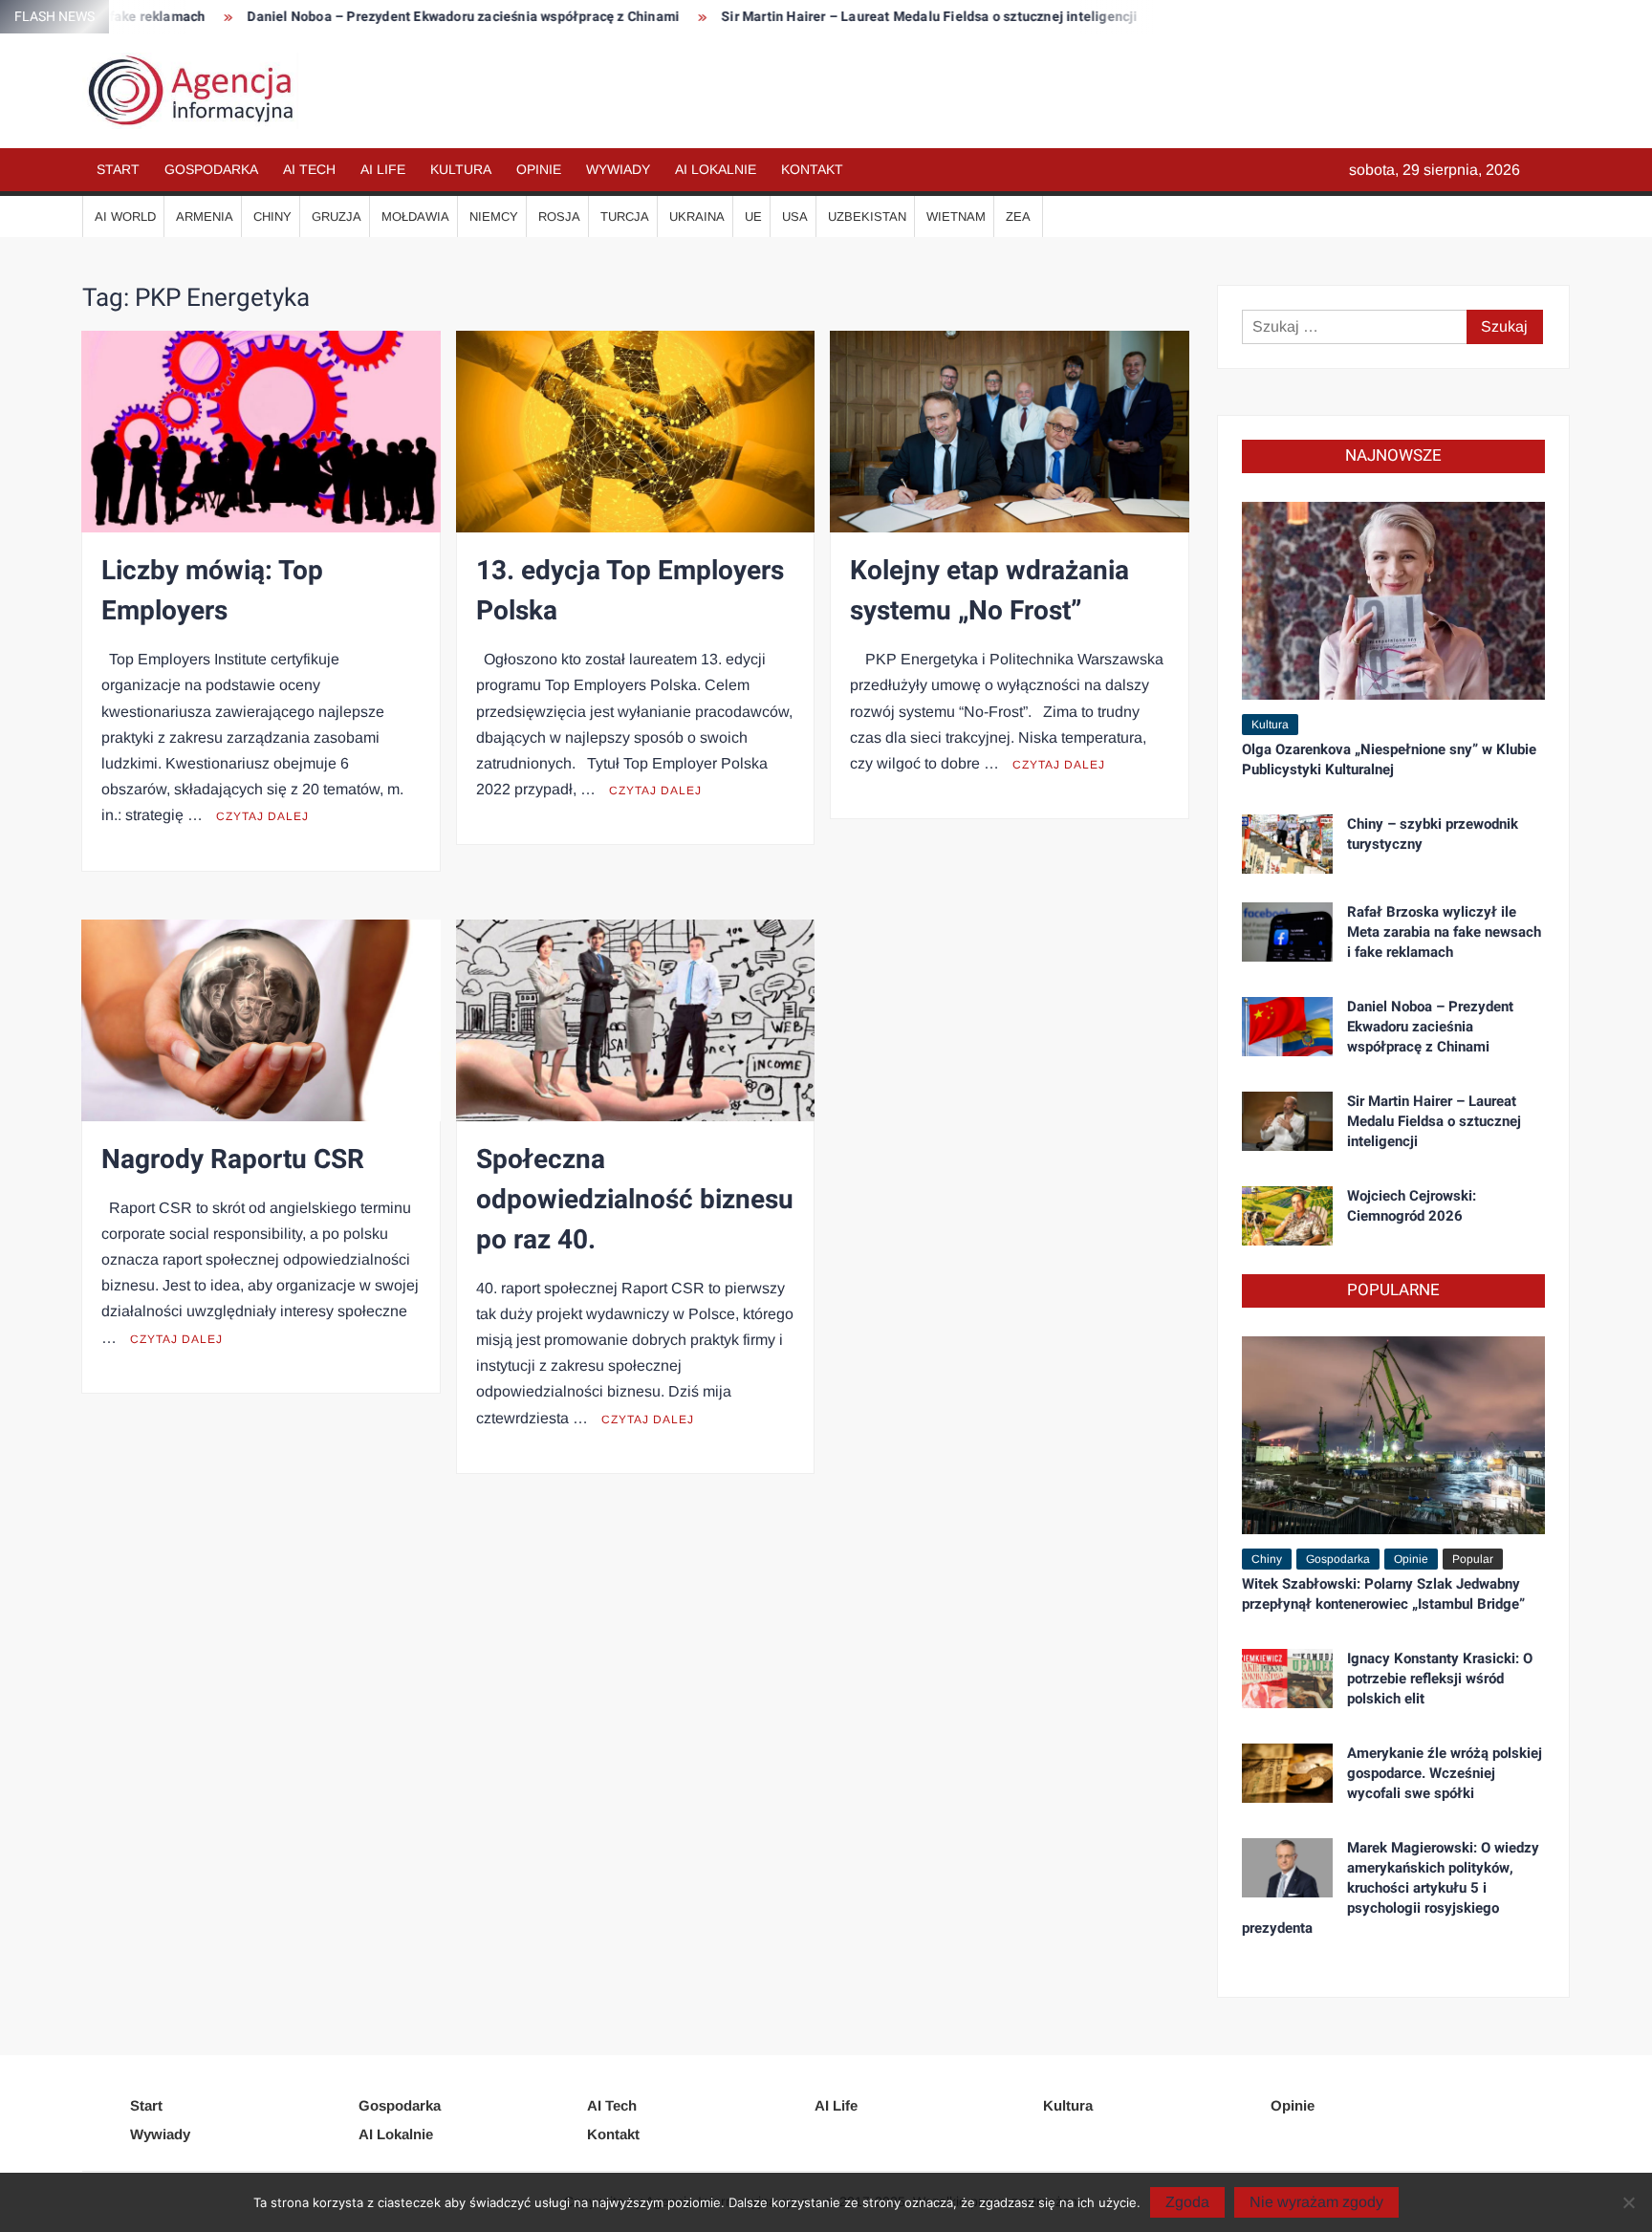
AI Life (383, 169)
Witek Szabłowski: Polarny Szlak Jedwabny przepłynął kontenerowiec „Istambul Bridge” (1383, 1594)
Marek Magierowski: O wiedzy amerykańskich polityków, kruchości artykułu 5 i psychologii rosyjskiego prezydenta (1391, 1888)
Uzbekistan (867, 217)
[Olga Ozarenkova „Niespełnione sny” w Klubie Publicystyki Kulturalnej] (1393, 599)
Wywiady (618, 169)
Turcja (625, 217)
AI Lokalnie (716, 169)
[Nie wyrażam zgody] (1628, 2202)
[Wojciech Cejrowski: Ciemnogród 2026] (1287, 1214)
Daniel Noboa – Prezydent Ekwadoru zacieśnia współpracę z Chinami (387, 17)
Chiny (272, 217)
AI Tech (309, 169)
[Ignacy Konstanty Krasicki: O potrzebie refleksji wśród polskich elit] (1287, 1677)
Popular (1473, 1559)
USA (795, 217)
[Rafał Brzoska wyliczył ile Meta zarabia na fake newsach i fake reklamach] (1287, 931)
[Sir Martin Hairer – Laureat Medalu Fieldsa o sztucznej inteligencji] (1287, 1120)
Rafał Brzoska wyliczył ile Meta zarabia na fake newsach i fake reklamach (1444, 932)
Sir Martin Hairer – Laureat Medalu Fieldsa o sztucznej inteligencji (853, 17)
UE (753, 217)
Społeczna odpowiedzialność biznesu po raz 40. (635, 1200)
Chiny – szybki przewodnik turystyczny (1433, 834)
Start (118, 169)
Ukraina (697, 217)
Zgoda (1187, 2202)
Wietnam (956, 217)
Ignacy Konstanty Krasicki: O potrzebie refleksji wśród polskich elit (1440, 1679)
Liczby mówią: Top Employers (212, 591)
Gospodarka (211, 169)
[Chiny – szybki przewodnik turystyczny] (1287, 843)
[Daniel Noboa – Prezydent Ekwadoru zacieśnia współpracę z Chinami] (1287, 1025)
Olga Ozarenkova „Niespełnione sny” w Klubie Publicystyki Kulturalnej (1389, 759)
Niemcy (494, 217)
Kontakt (812, 169)
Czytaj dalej (262, 816)
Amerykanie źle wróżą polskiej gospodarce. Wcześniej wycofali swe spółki (1445, 1773)
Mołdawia (415, 217)
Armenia (205, 217)
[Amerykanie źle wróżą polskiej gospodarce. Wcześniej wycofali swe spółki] (1287, 1772)
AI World (125, 217)
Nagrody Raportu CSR (233, 1160)
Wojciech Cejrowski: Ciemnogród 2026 (1412, 1206)
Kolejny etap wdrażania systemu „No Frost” (989, 591)
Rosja (559, 217)
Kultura (461, 169)
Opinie (539, 169)
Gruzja (337, 217)
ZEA (1018, 217)
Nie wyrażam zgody (1316, 2202)
